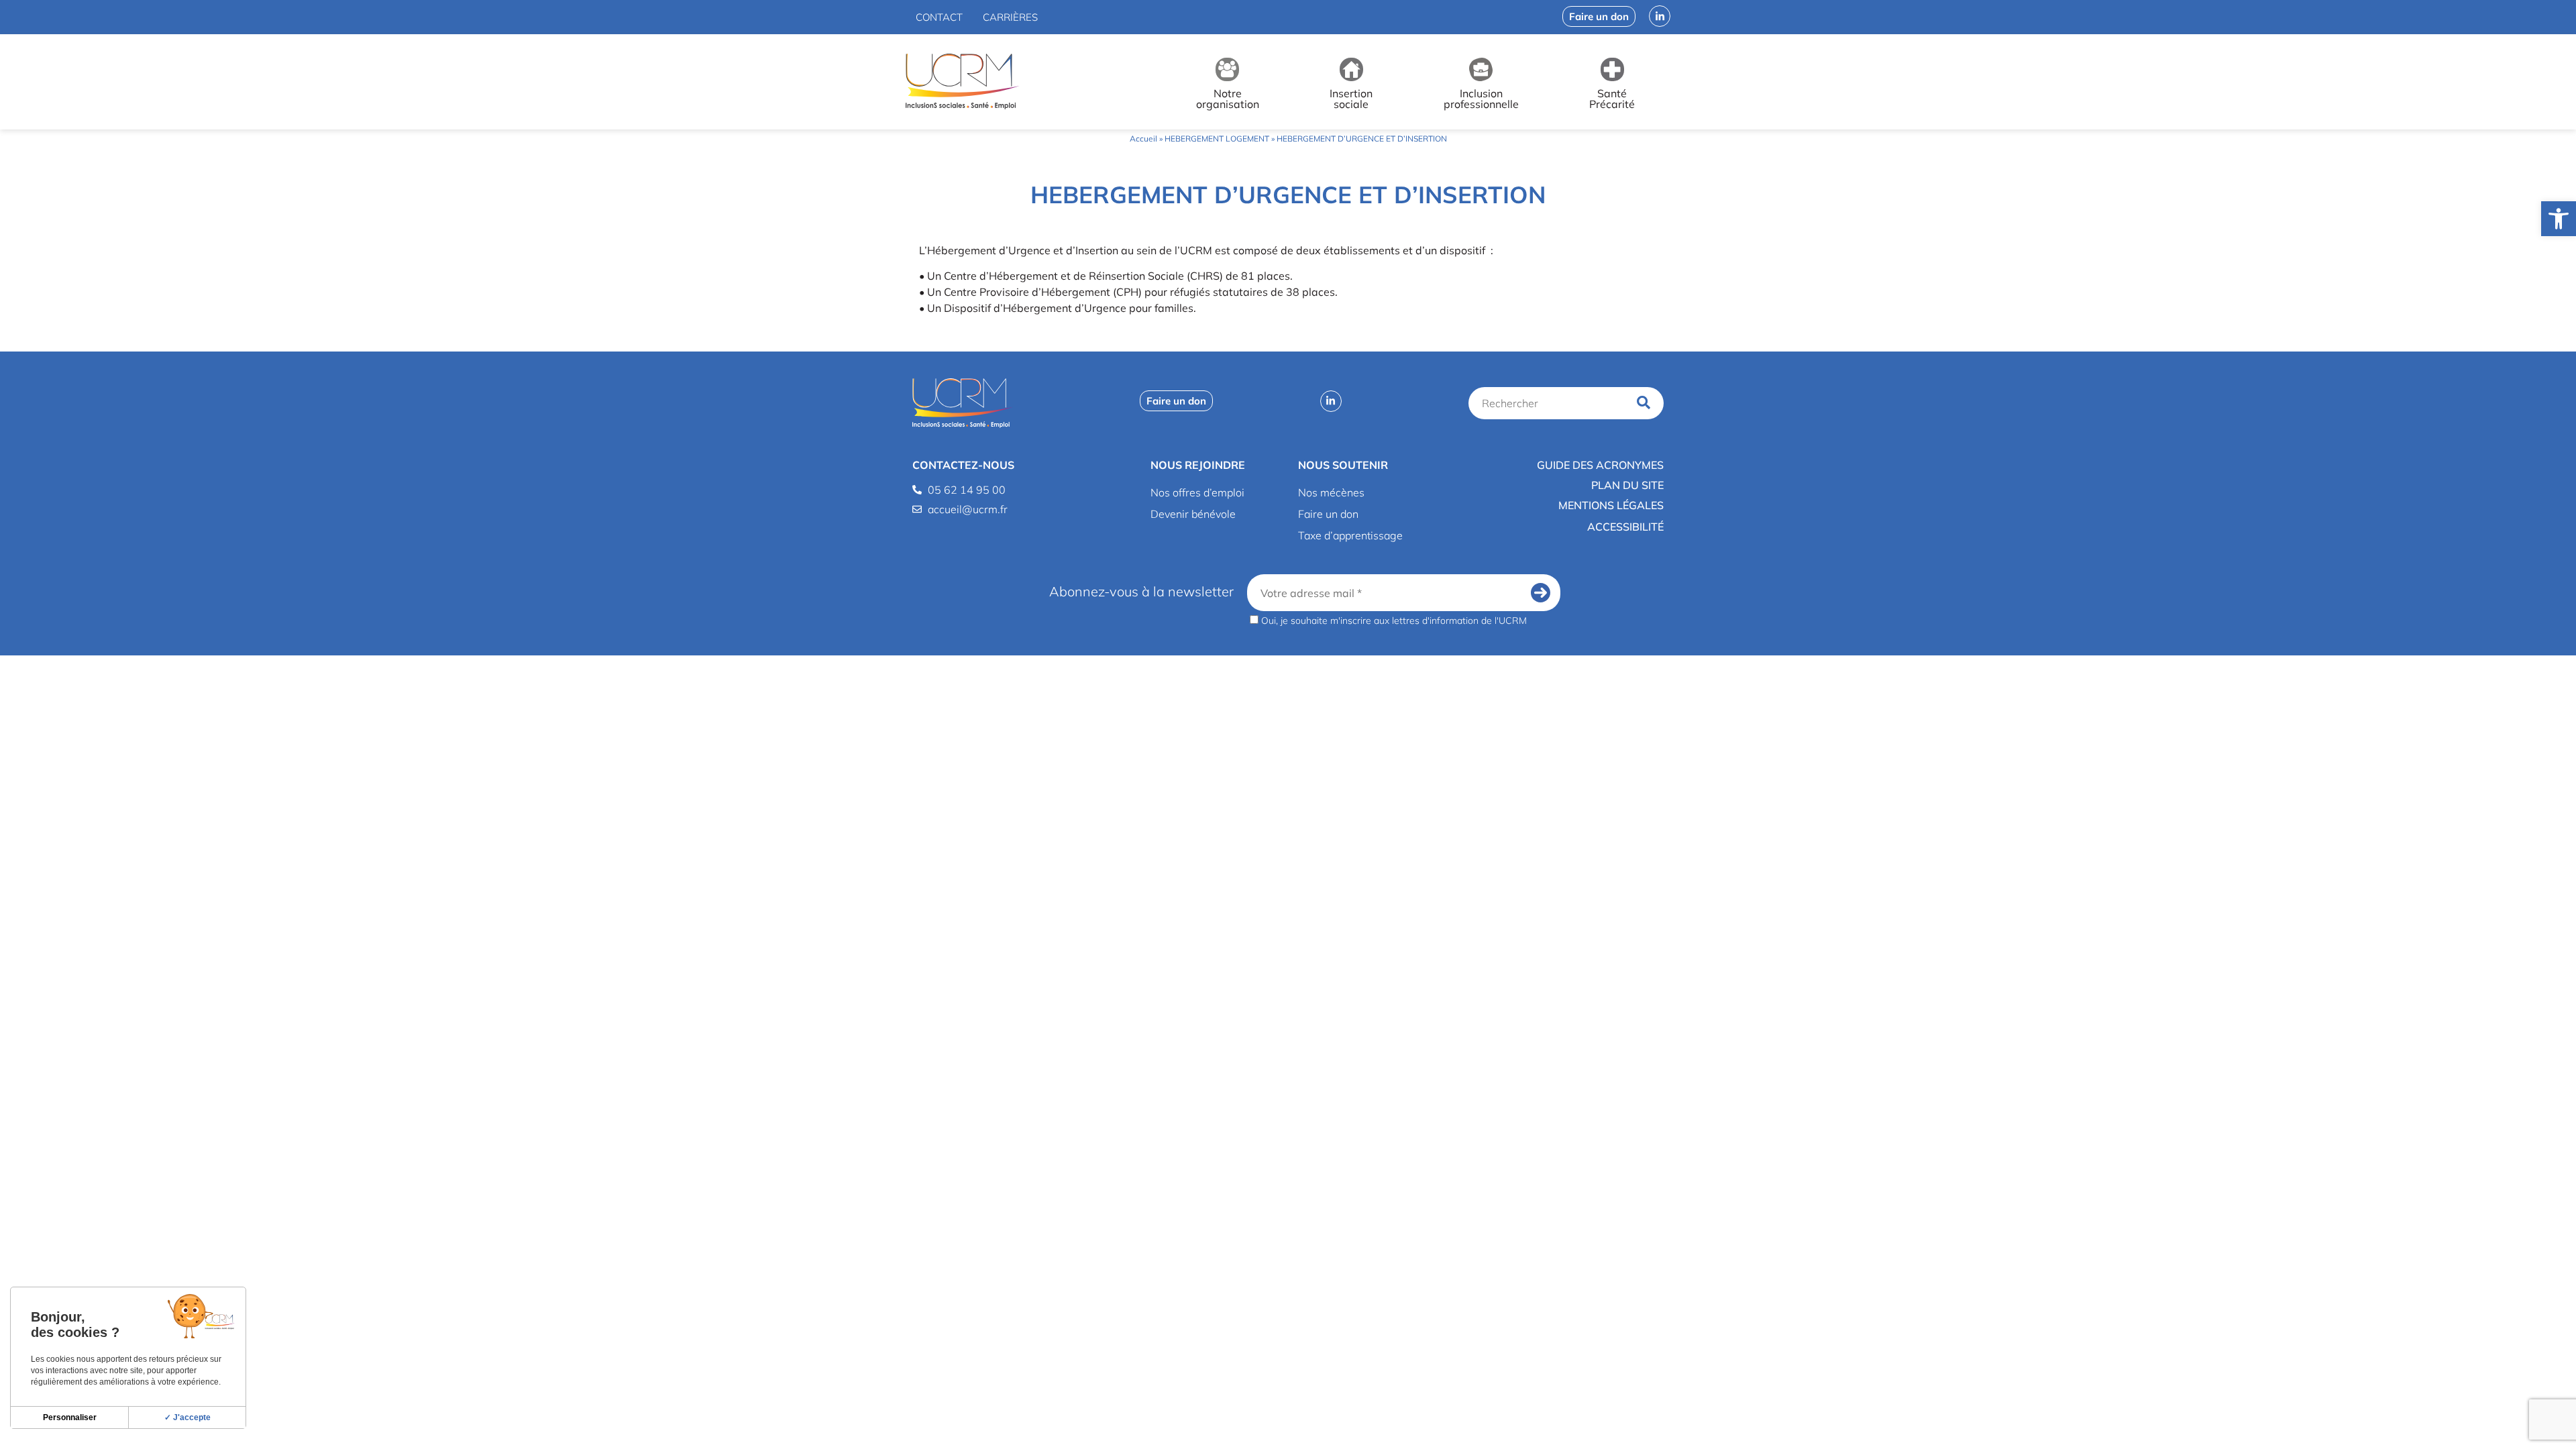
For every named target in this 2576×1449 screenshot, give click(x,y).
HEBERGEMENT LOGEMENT (1217, 139)
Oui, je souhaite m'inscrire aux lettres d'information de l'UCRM (1393, 620)
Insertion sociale (1351, 99)
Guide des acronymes (1600, 465)
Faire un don (1328, 514)
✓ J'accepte (187, 1417)
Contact (939, 17)
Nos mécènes (1331, 492)
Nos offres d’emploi (1197, 492)
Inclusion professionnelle (1481, 99)
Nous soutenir (1343, 465)
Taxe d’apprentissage (1350, 535)
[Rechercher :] (1550, 403)
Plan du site (1627, 485)
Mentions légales (1611, 505)
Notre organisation (1228, 99)
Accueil (1143, 139)
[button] (2559, 219)
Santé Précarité (1612, 99)
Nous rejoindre (1198, 465)
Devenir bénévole (1193, 514)
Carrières (1010, 17)
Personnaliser (70, 1417)
